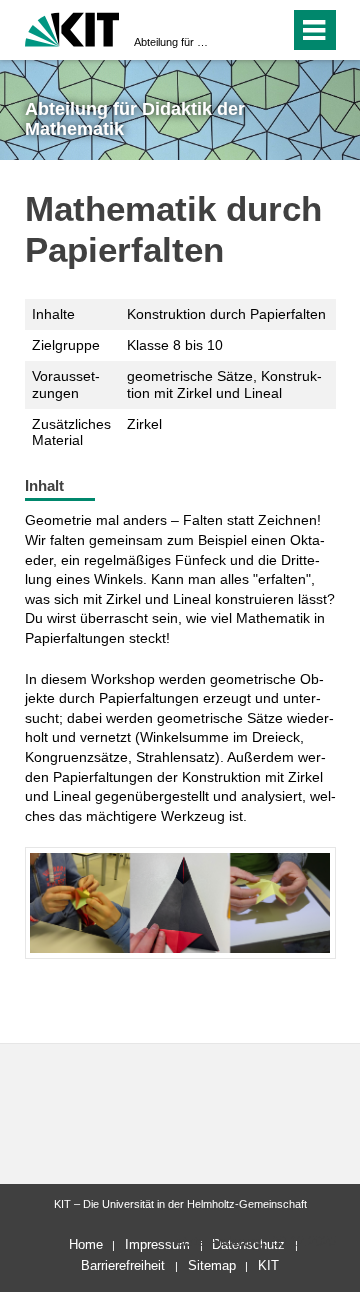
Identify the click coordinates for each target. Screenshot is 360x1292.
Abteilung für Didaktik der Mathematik (174, 42)
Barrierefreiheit (123, 1265)
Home (86, 1244)
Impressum (157, 1244)
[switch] (270, 30)
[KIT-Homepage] (72, 27)
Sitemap (212, 1265)
